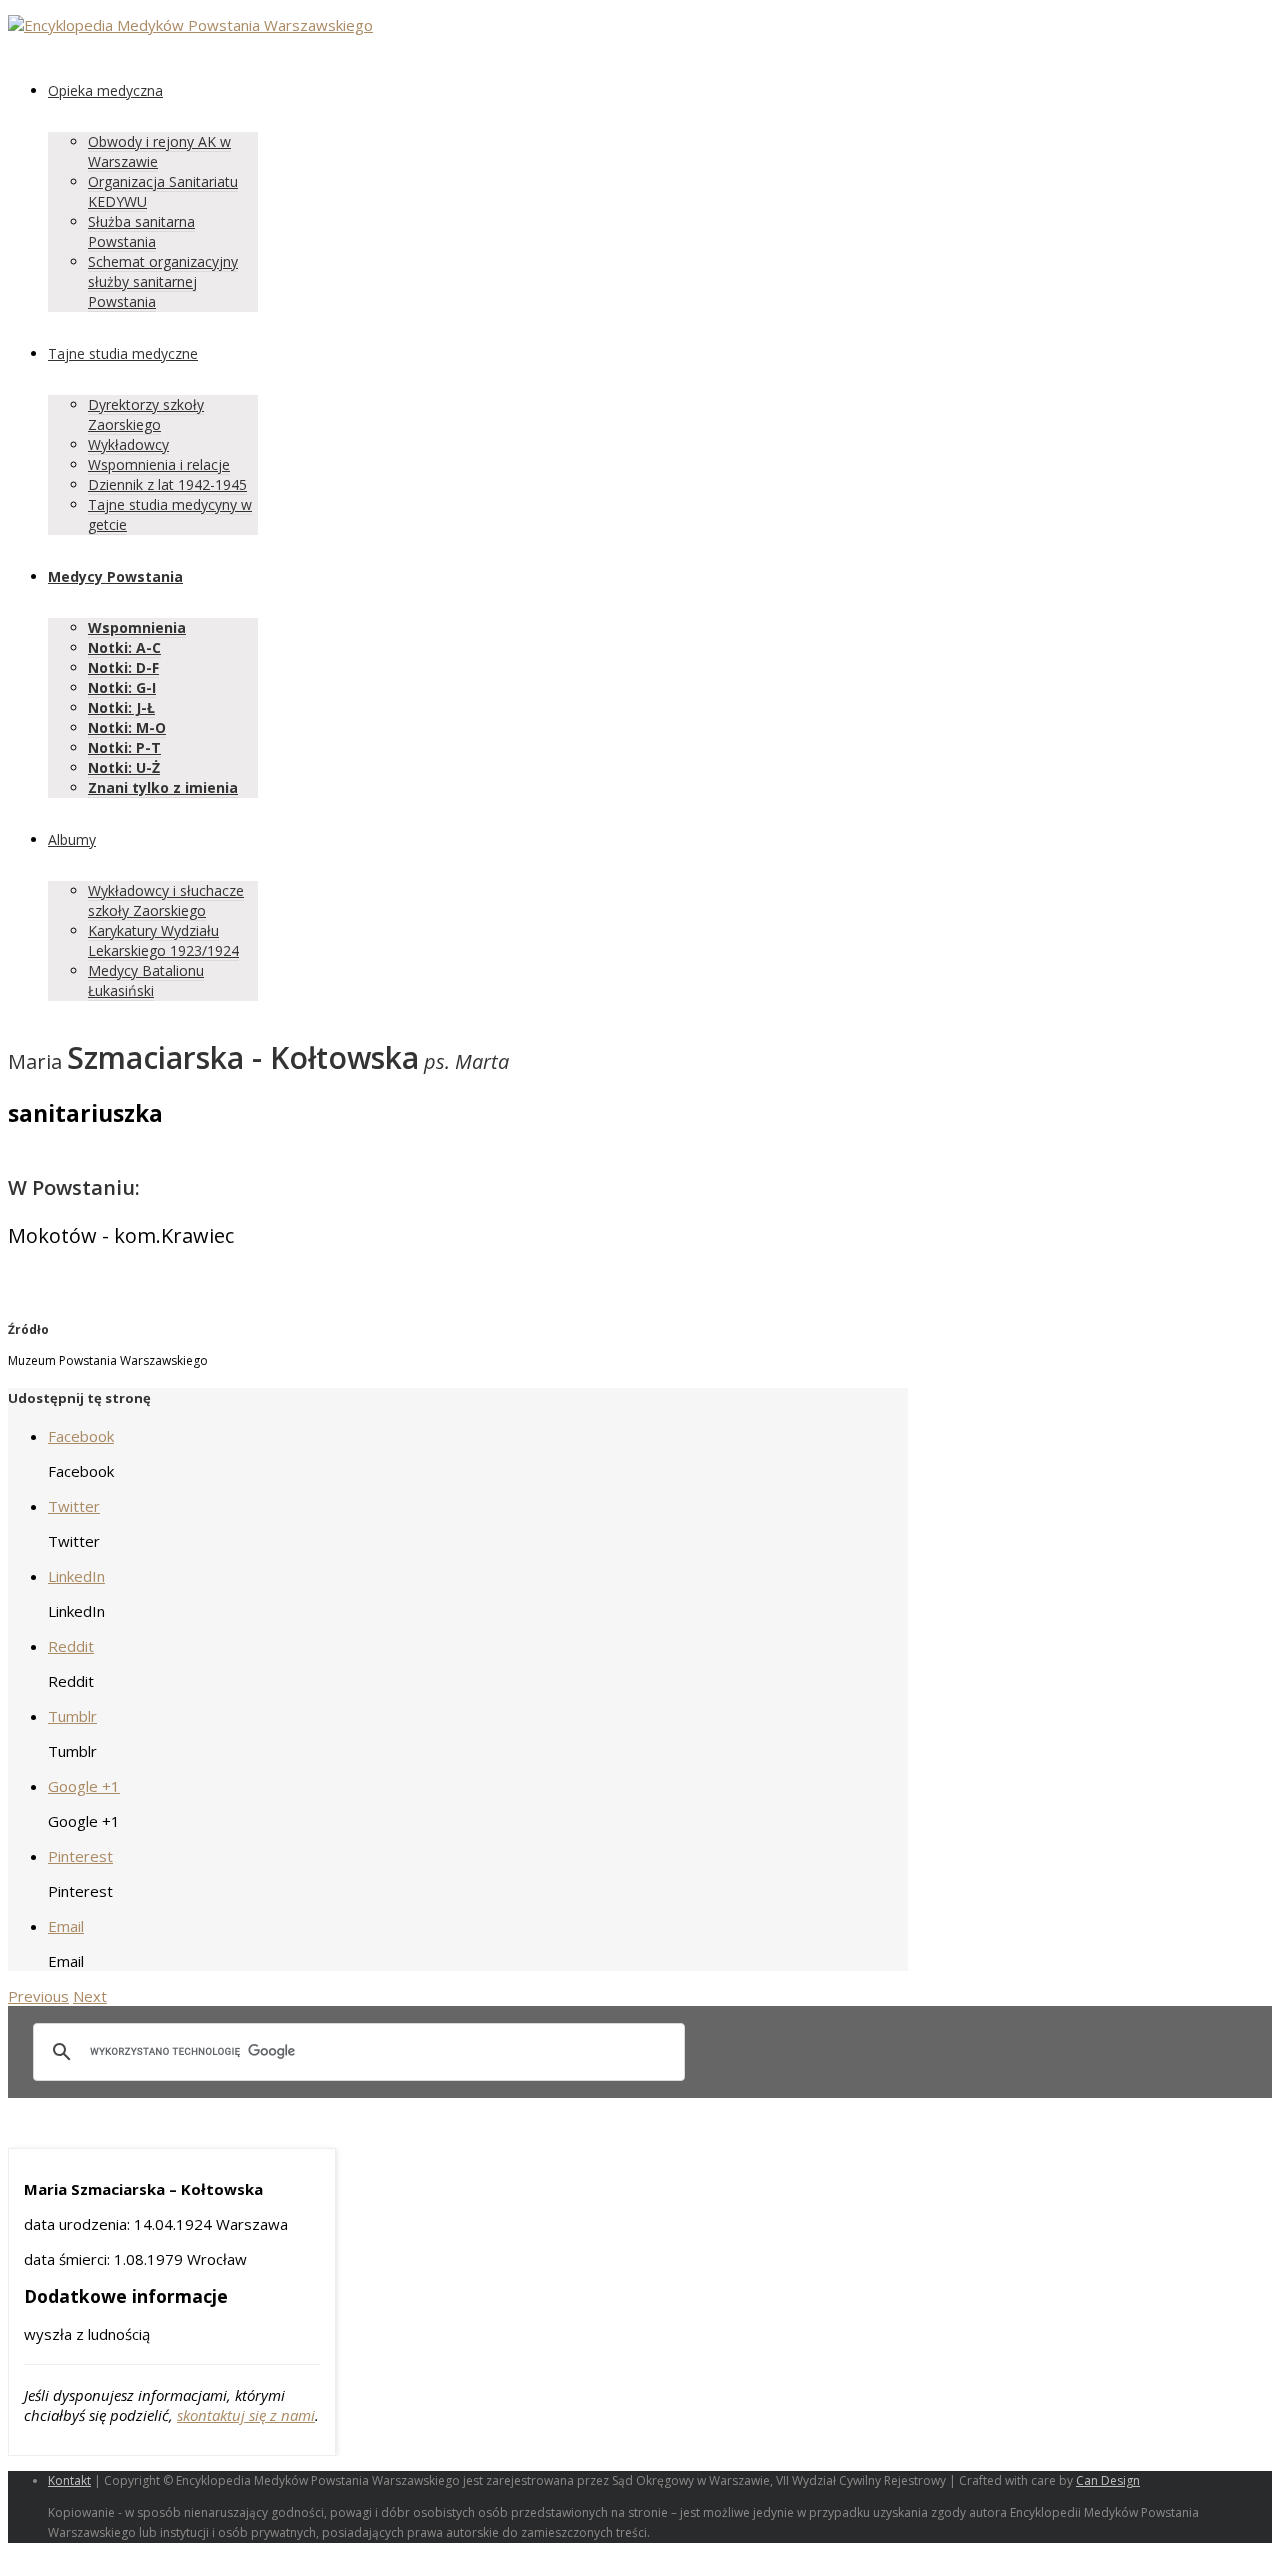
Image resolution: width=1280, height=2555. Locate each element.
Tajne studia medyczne (123, 353)
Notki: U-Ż (124, 767)
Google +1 (84, 1786)
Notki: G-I (122, 687)
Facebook (81, 1436)
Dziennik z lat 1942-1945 (167, 484)
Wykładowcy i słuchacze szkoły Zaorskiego (166, 900)
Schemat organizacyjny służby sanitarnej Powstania (163, 281)
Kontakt (69, 2480)
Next (90, 1996)
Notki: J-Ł (121, 707)
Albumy (72, 839)
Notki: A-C (124, 647)
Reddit (71, 1646)
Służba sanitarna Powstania (141, 231)
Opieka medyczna (105, 90)
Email (66, 1926)
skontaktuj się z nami (246, 2415)
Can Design (1108, 2480)
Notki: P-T (124, 747)
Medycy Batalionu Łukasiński (146, 980)
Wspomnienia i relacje (159, 464)
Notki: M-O (127, 727)
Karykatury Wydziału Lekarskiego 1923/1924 (163, 940)
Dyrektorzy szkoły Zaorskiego (146, 414)
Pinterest (80, 1856)
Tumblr (72, 1716)
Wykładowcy (128, 444)
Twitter (74, 1506)
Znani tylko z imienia (163, 787)
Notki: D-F (123, 667)
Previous (38, 1996)
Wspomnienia (137, 627)
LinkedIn (76, 1576)
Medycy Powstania (115, 576)
